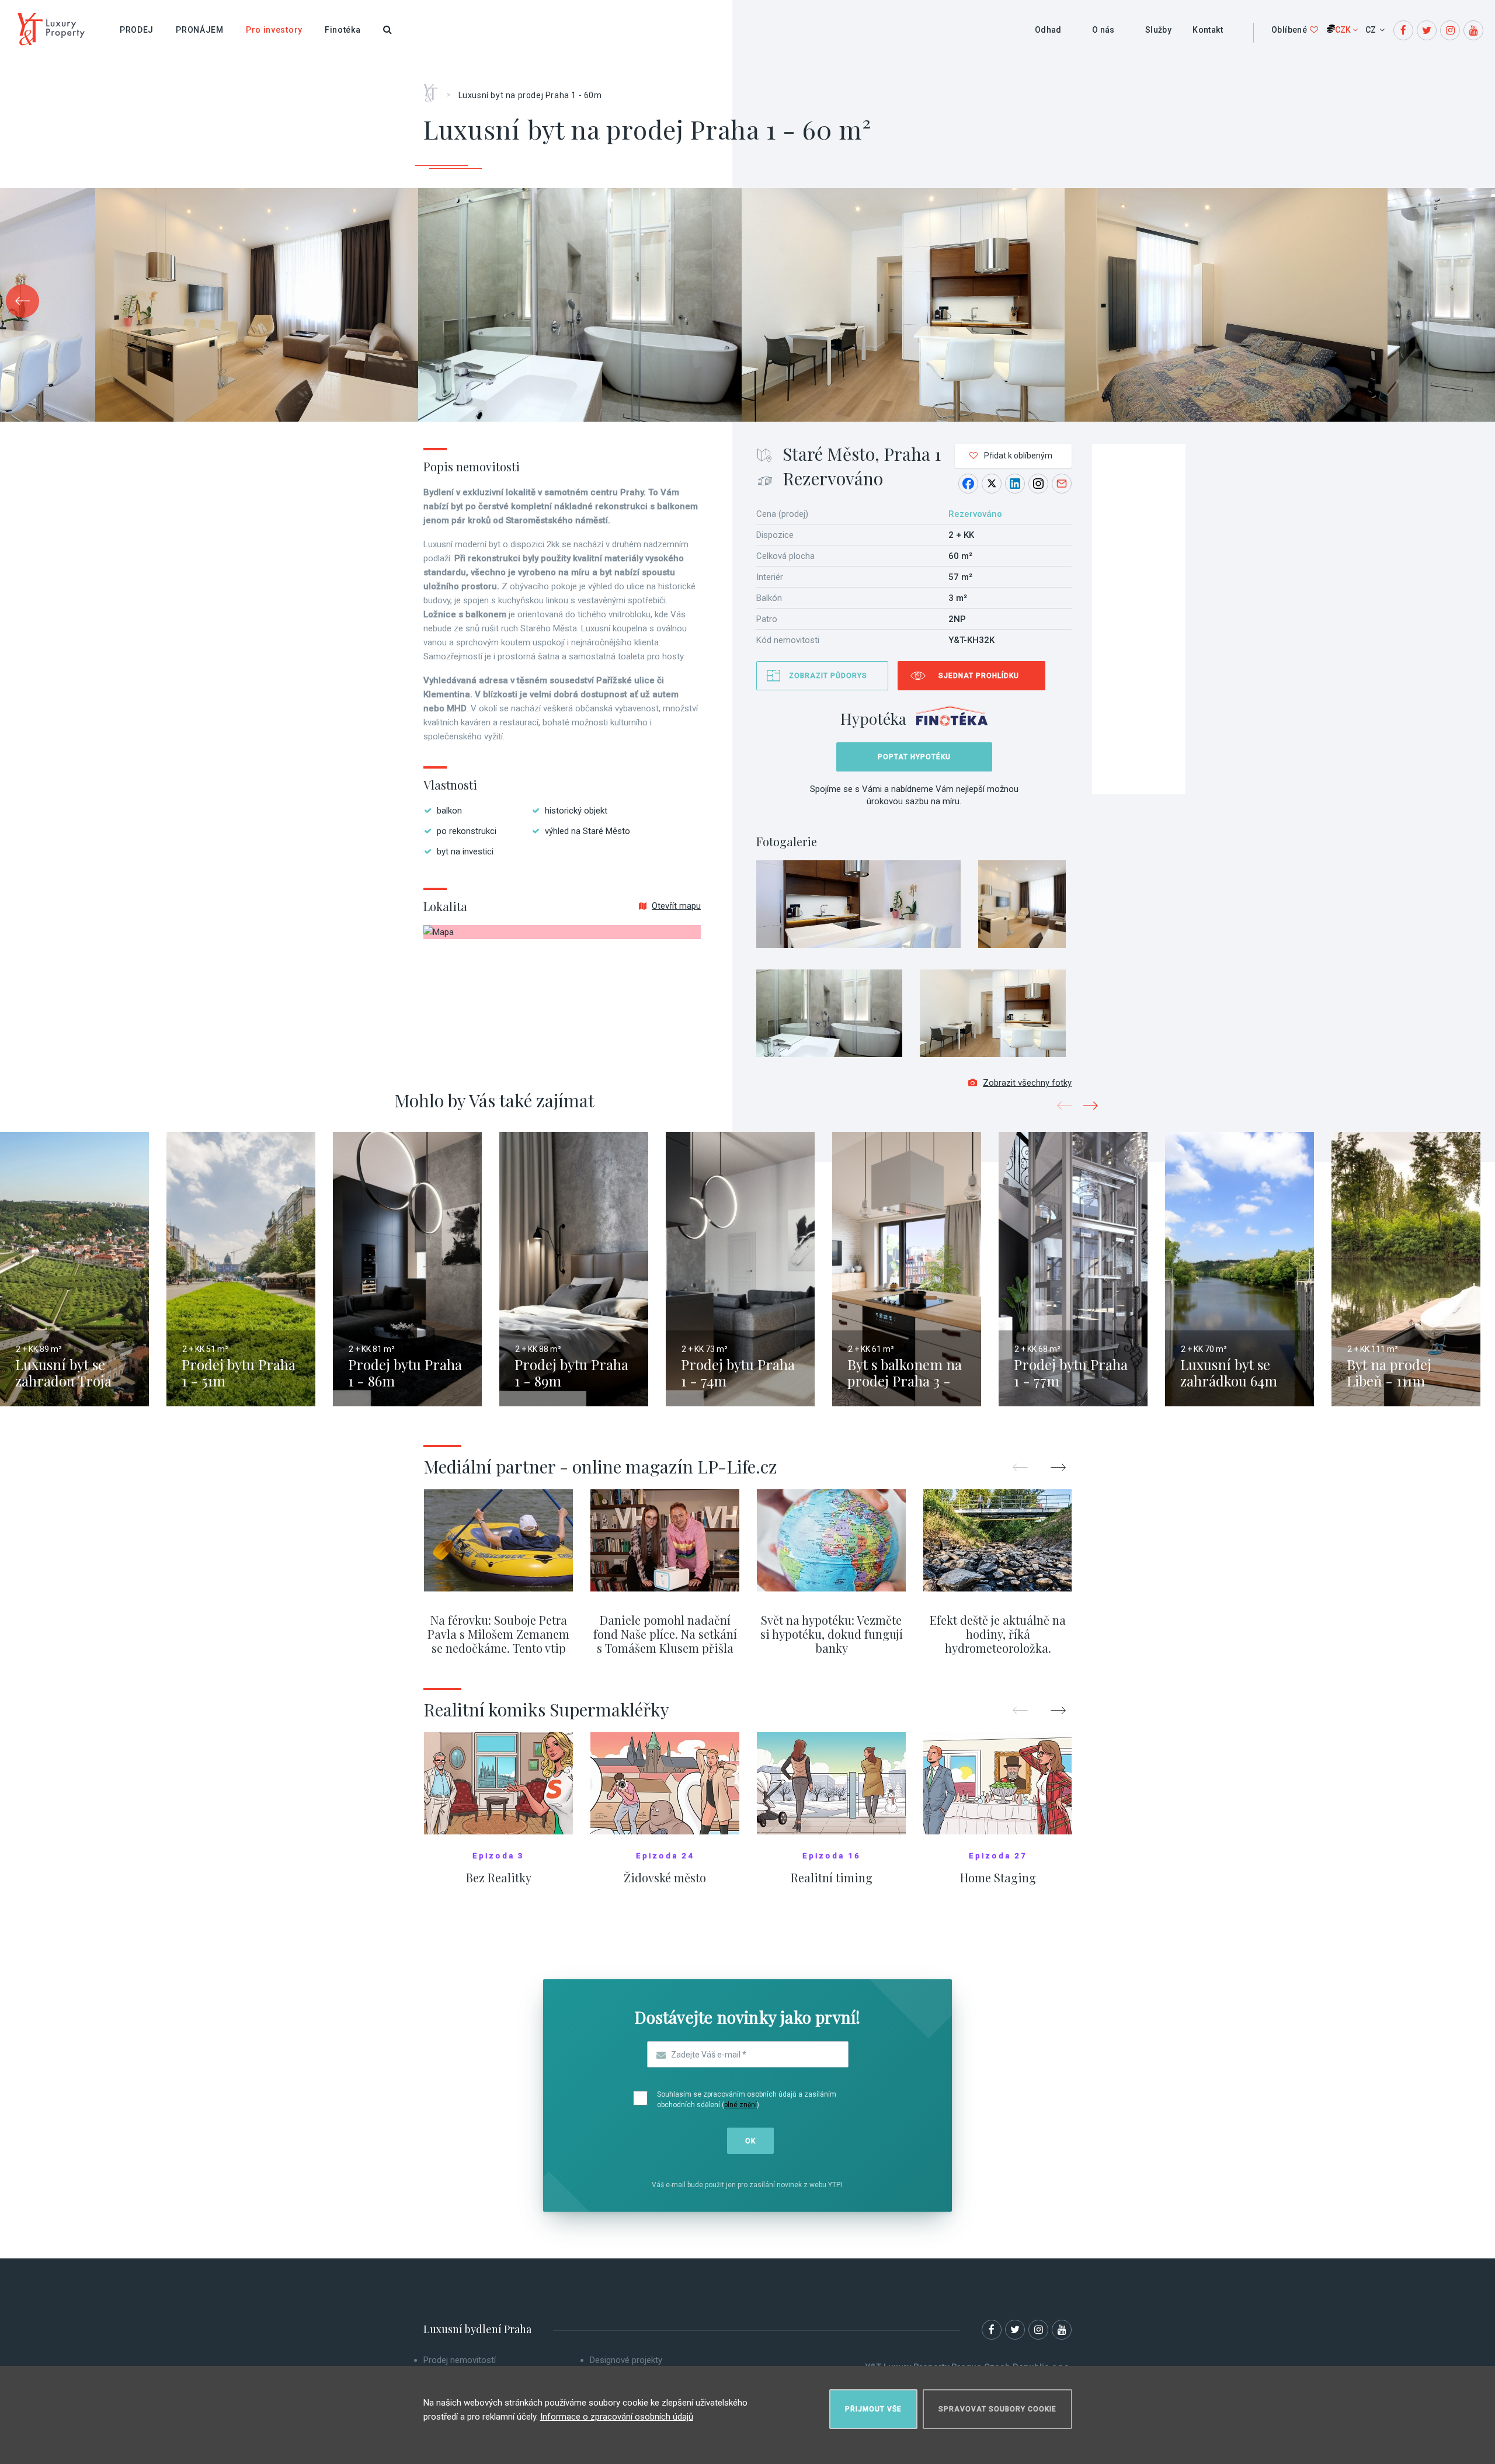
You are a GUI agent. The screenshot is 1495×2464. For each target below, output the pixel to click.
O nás (1103, 30)
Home (435, 89)
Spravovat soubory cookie (997, 2409)
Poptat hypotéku (914, 757)
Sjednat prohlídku (979, 676)
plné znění (740, 2105)
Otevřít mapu (676, 906)
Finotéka (343, 30)
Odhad (1048, 30)
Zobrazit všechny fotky (1027, 1083)
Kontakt (1208, 30)
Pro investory (274, 30)
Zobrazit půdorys (828, 676)
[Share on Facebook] (968, 484)
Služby (1158, 30)
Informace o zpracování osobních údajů (617, 2417)
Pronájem (200, 30)
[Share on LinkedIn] (1015, 484)
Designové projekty (626, 2360)
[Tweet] (992, 484)
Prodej (137, 30)
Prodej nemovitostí (460, 2360)
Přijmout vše (873, 2409)
